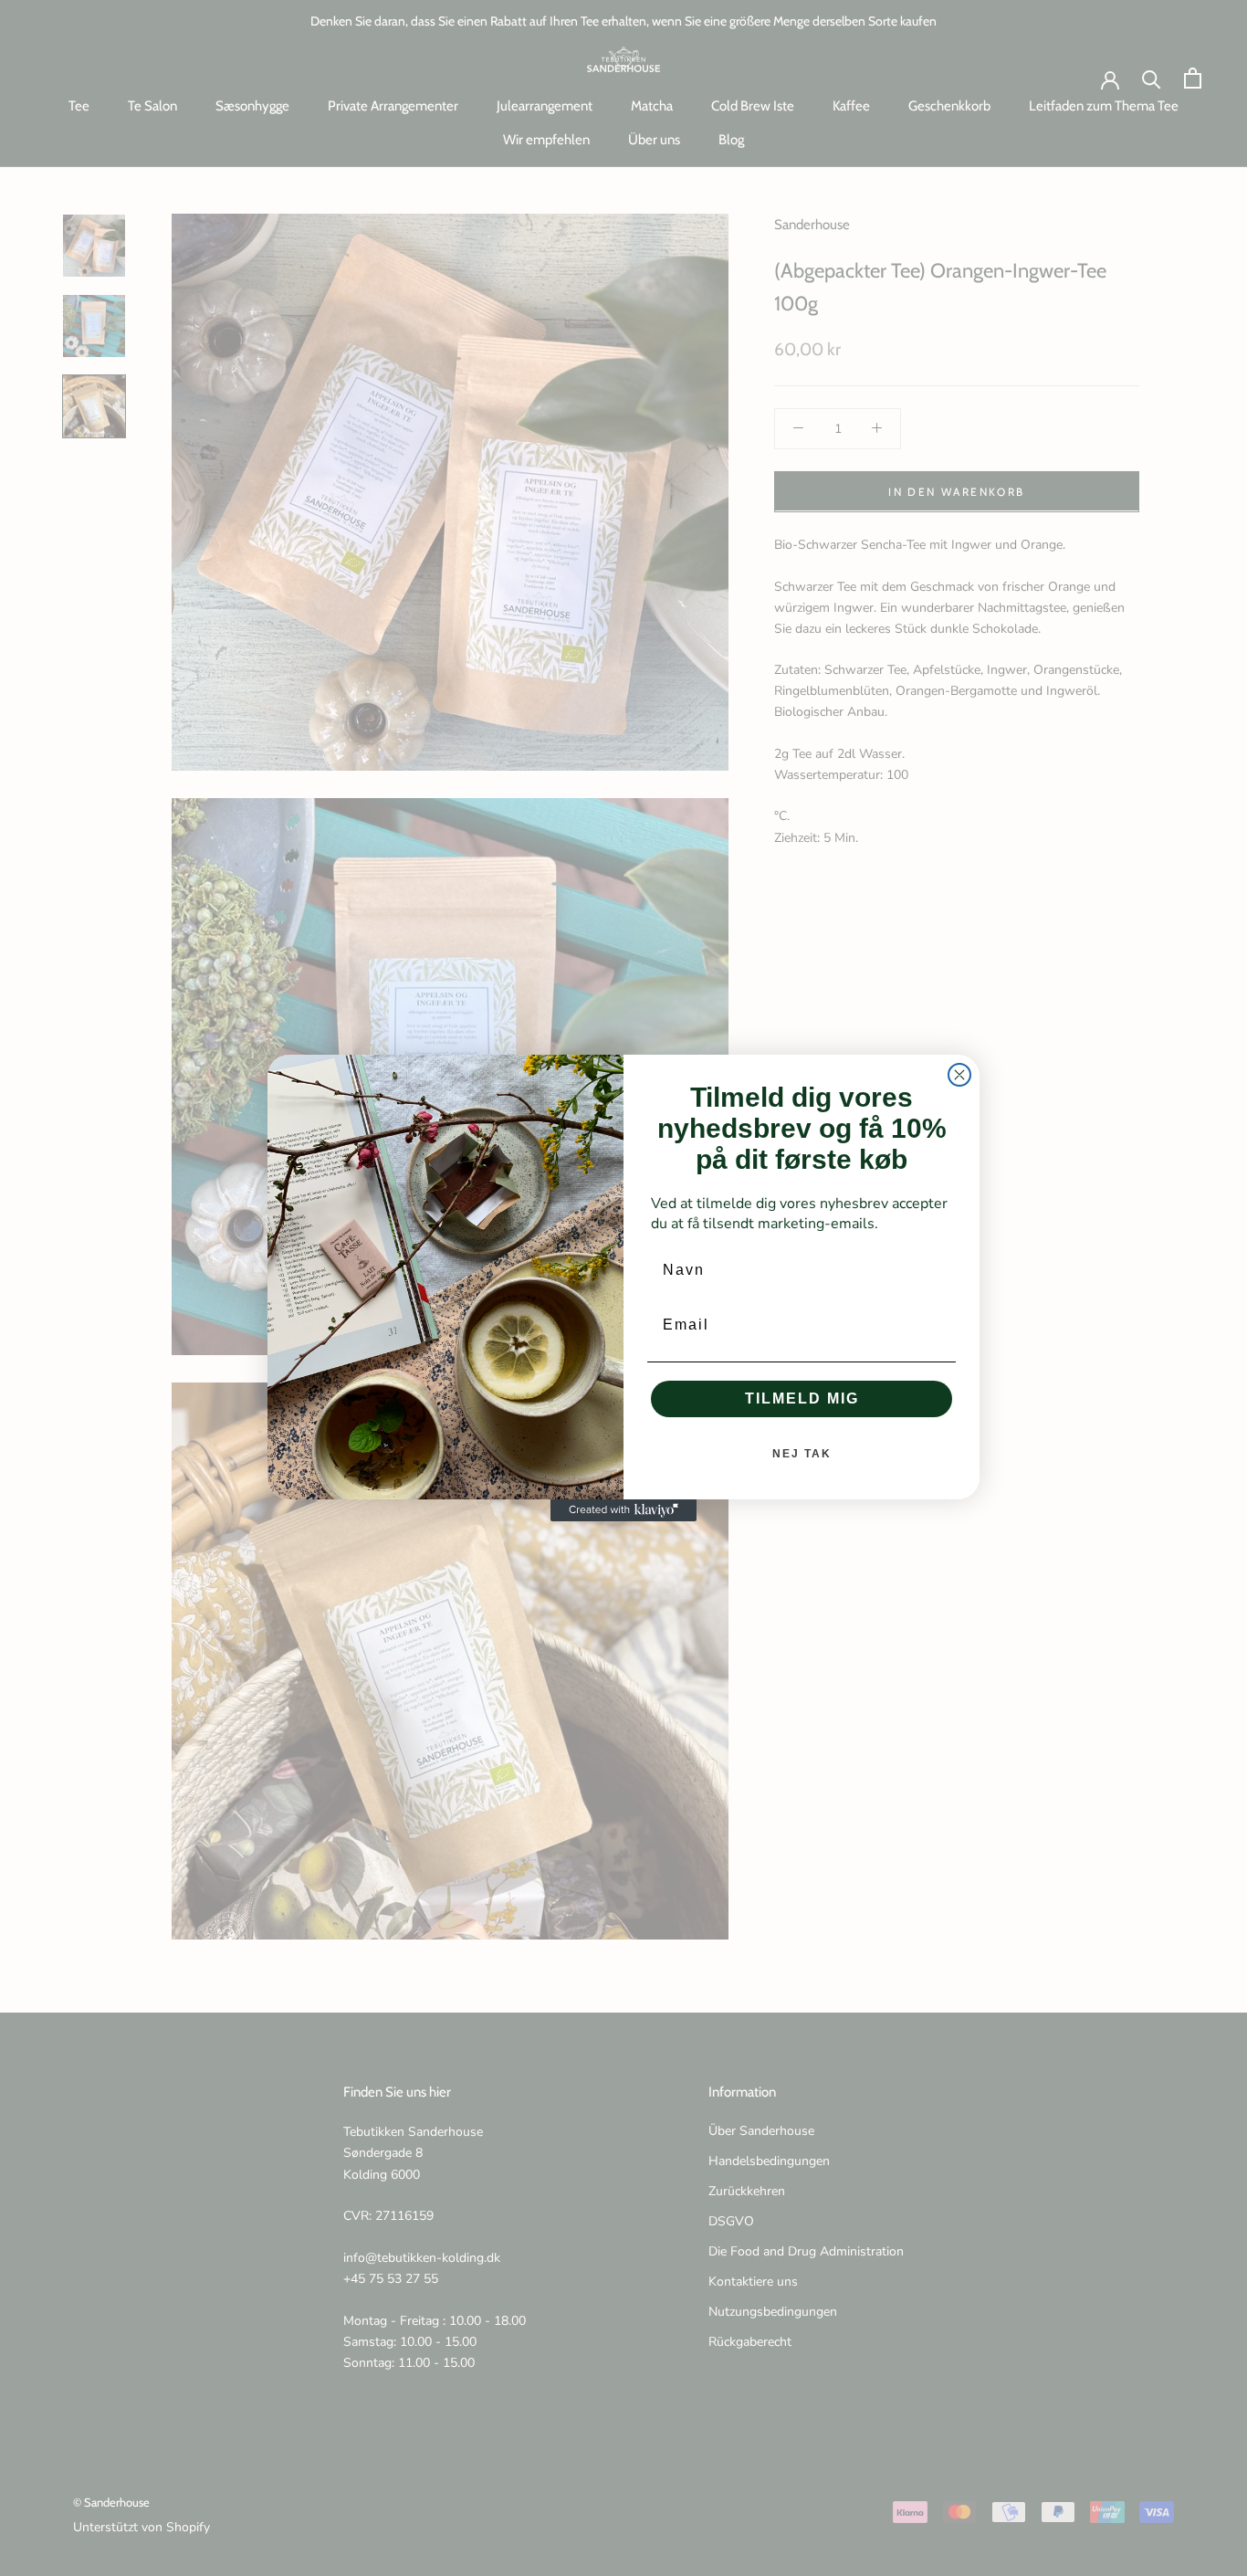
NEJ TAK (802, 1454)
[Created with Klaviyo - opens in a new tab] (623, 1510)
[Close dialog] (959, 1075)
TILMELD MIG (802, 1398)
